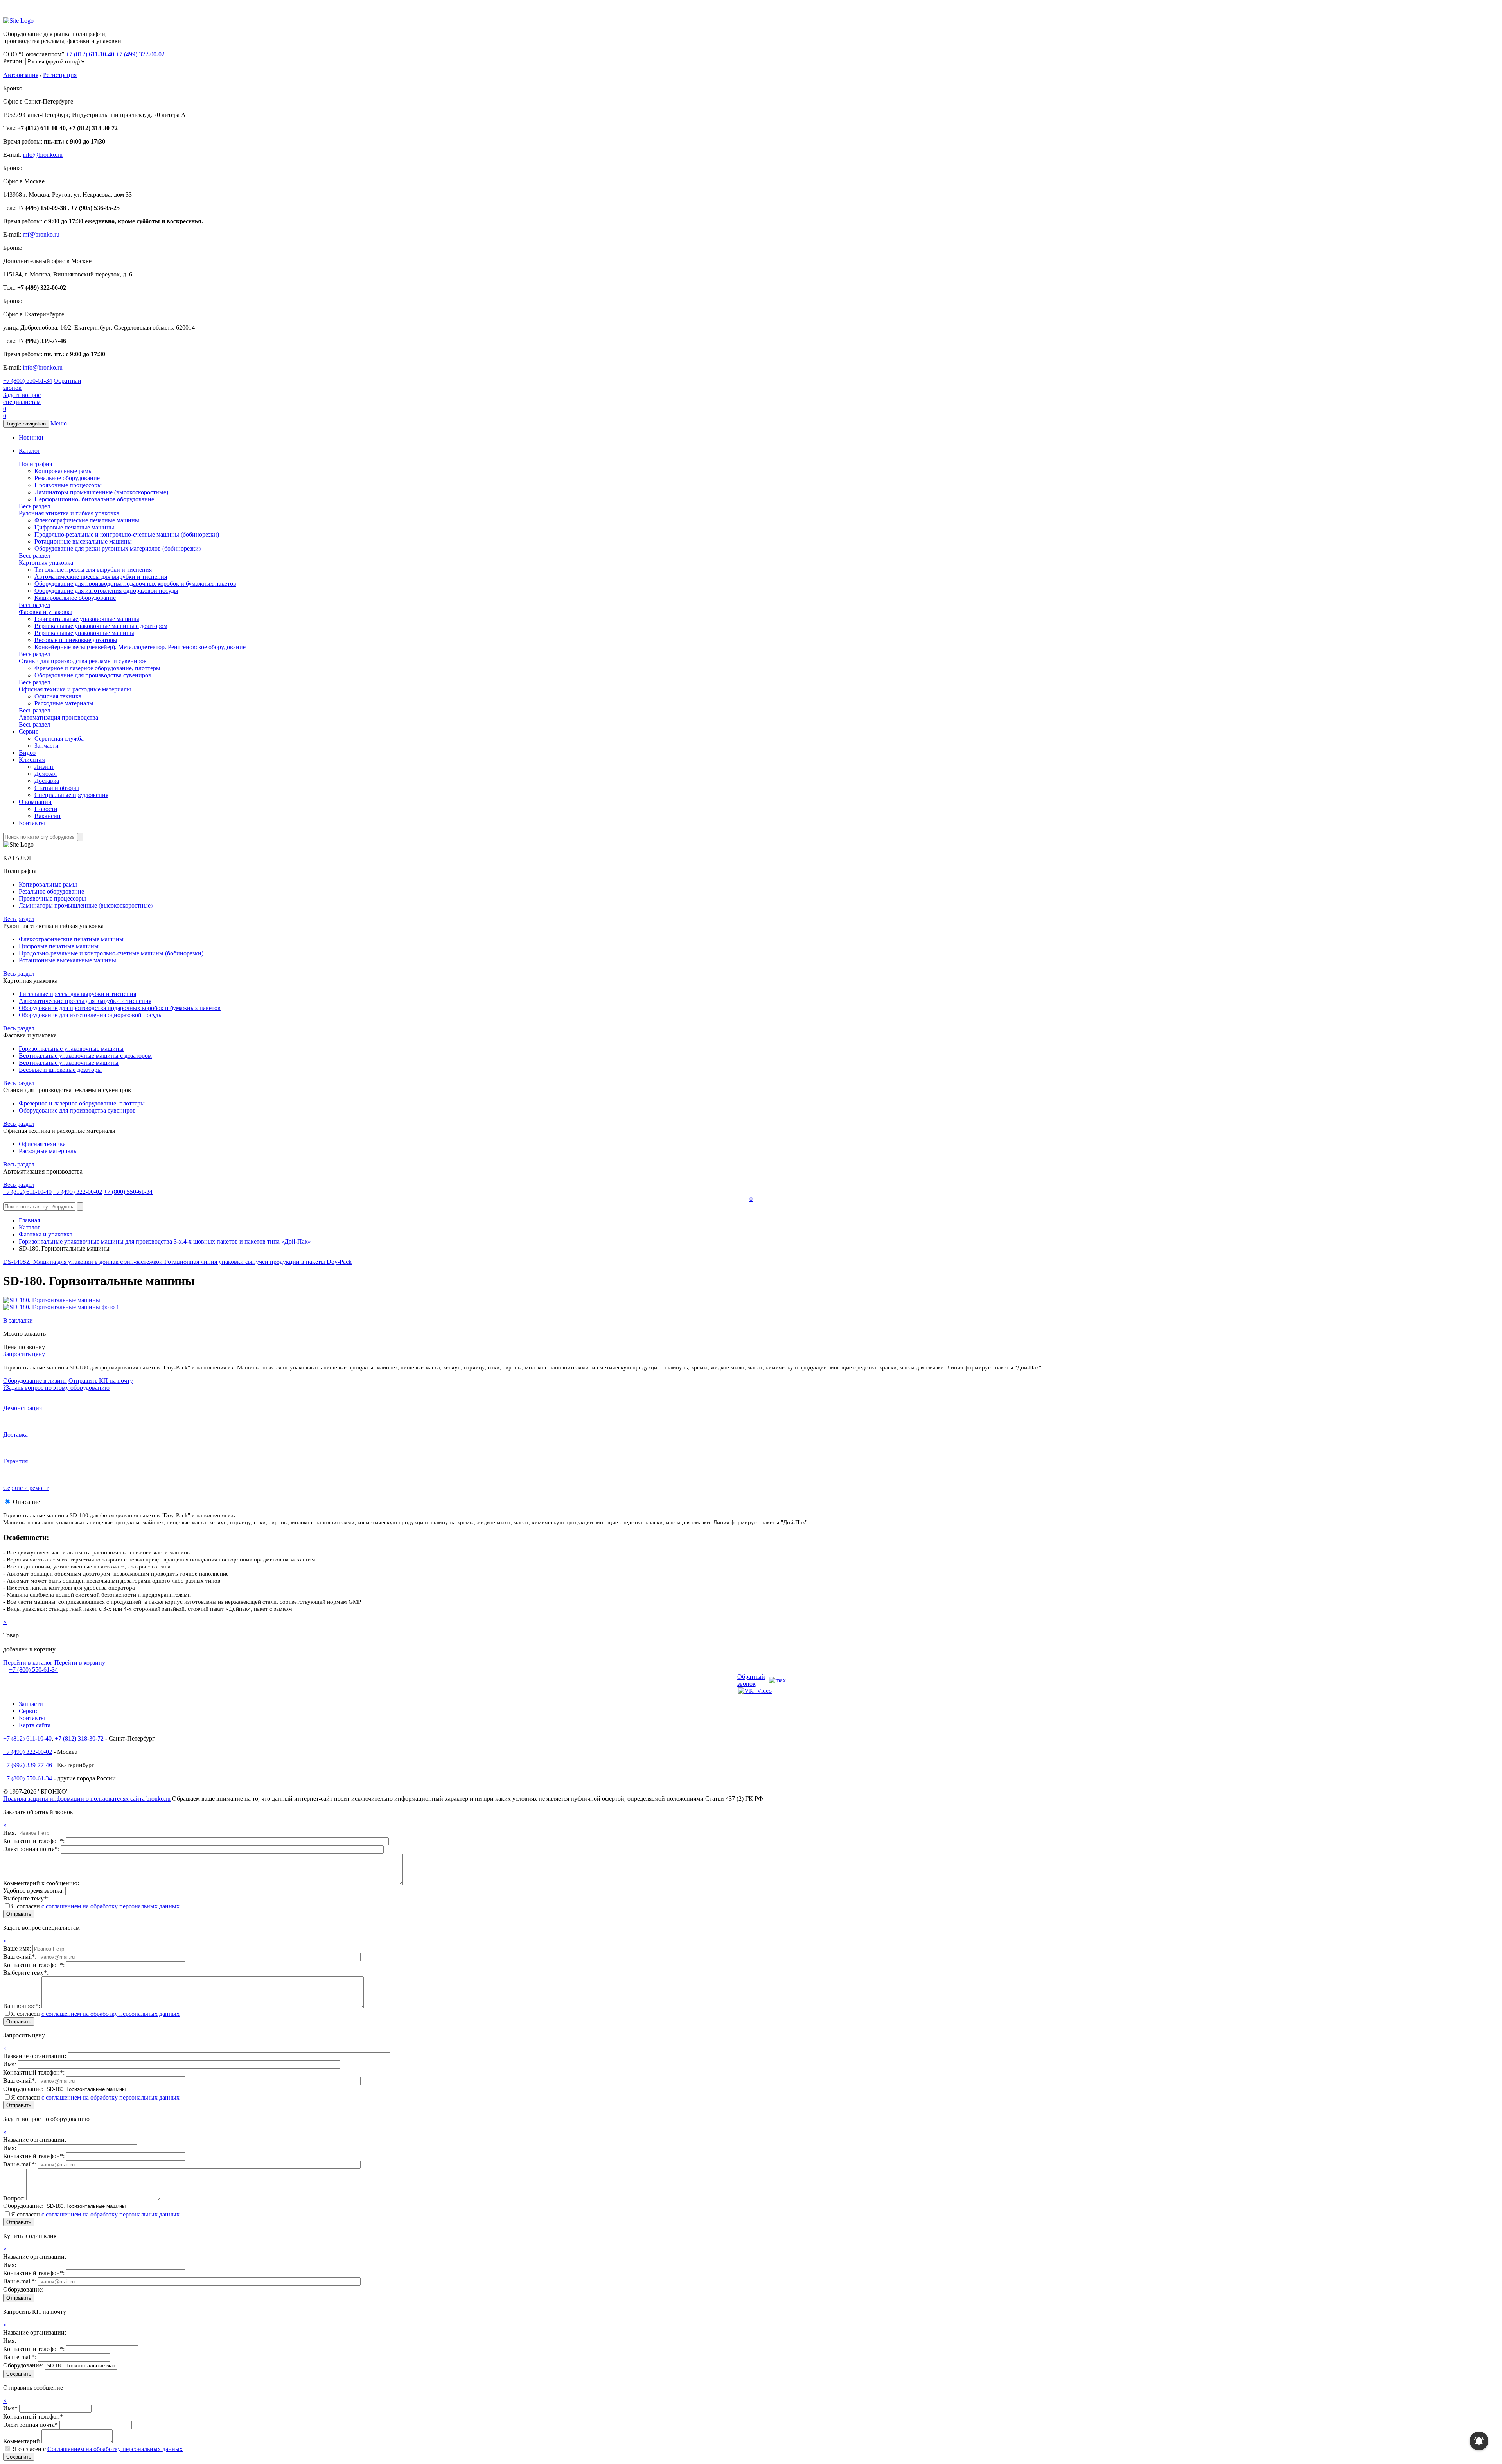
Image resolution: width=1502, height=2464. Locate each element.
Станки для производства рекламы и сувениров (83, 661)
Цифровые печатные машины (74, 527)
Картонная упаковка (46, 563)
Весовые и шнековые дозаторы (76, 640)
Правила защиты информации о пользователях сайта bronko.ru (87, 1799)
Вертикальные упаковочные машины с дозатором (101, 626)
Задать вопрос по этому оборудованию (56, 1388)
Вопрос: (15, 2198)
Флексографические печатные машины (87, 520)
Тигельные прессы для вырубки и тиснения (93, 570)
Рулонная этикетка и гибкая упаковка (69, 513)
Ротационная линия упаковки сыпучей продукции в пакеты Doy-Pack (258, 1262)
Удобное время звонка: (34, 1891)
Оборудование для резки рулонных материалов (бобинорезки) (118, 548)
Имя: (10, 1833)
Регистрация (60, 75)
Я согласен (95, 1906)
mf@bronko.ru (41, 234)
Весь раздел (34, 506)
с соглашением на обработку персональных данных (110, 1906)
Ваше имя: (18, 1948)
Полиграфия (35, 464)
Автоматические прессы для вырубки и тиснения (101, 577)
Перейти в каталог (28, 1663)
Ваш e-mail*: (21, 1957)
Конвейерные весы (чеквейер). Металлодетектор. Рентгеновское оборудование (140, 647)
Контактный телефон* (33, 2416)
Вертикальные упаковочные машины (84, 633)
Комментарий (22, 2441)
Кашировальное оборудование (75, 598)
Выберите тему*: (26, 1898)
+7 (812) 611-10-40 (91, 54)
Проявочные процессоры (68, 485)
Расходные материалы (64, 703)
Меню (59, 423)
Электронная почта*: (32, 1849)
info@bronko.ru (43, 155)
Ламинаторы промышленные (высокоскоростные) (101, 492)
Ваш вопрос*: (22, 2006)
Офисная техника (58, 696)
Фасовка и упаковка (46, 612)
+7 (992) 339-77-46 (28, 1765)
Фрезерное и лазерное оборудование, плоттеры (97, 668)
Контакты (32, 823)
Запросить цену (24, 1354)
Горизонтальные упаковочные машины (87, 619)
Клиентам (32, 760)
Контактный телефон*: (35, 1841)
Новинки (31, 437)
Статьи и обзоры (57, 788)
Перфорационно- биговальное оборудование (94, 499)
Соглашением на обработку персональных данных (115, 2449)
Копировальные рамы (64, 471)
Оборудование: (24, 2089)
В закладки (18, 1320)
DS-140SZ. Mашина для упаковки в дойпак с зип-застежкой (84, 1262)
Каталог (30, 451)
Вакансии (48, 816)
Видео (27, 753)
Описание (26, 1502)
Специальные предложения (71, 795)
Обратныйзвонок (751, 1680)
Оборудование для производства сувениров (93, 675)
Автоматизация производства (58, 717)
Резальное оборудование (67, 478)
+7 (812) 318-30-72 (79, 1738)
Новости (46, 809)
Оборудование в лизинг (35, 1381)
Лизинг (44, 767)
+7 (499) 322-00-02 (140, 54)
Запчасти (47, 746)
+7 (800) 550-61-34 (28, 381)
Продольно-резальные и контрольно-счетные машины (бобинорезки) (127, 534)
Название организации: (35, 2056)
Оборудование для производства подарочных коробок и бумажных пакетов (135, 584)
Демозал (46, 774)
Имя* (10, 2408)
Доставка (47, 781)
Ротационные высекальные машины (83, 541)
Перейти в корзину (80, 1663)
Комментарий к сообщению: (42, 1883)
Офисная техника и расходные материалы (75, 689)
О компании (35, 802)
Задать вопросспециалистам (22, 398)
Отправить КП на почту (101, 1381)
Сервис (29, 731)
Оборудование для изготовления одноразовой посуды (106, 591)
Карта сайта (35, 1725)
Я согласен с (98, 2449)
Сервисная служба (59, 738)
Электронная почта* (31, 2425)
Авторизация (21, 75)
